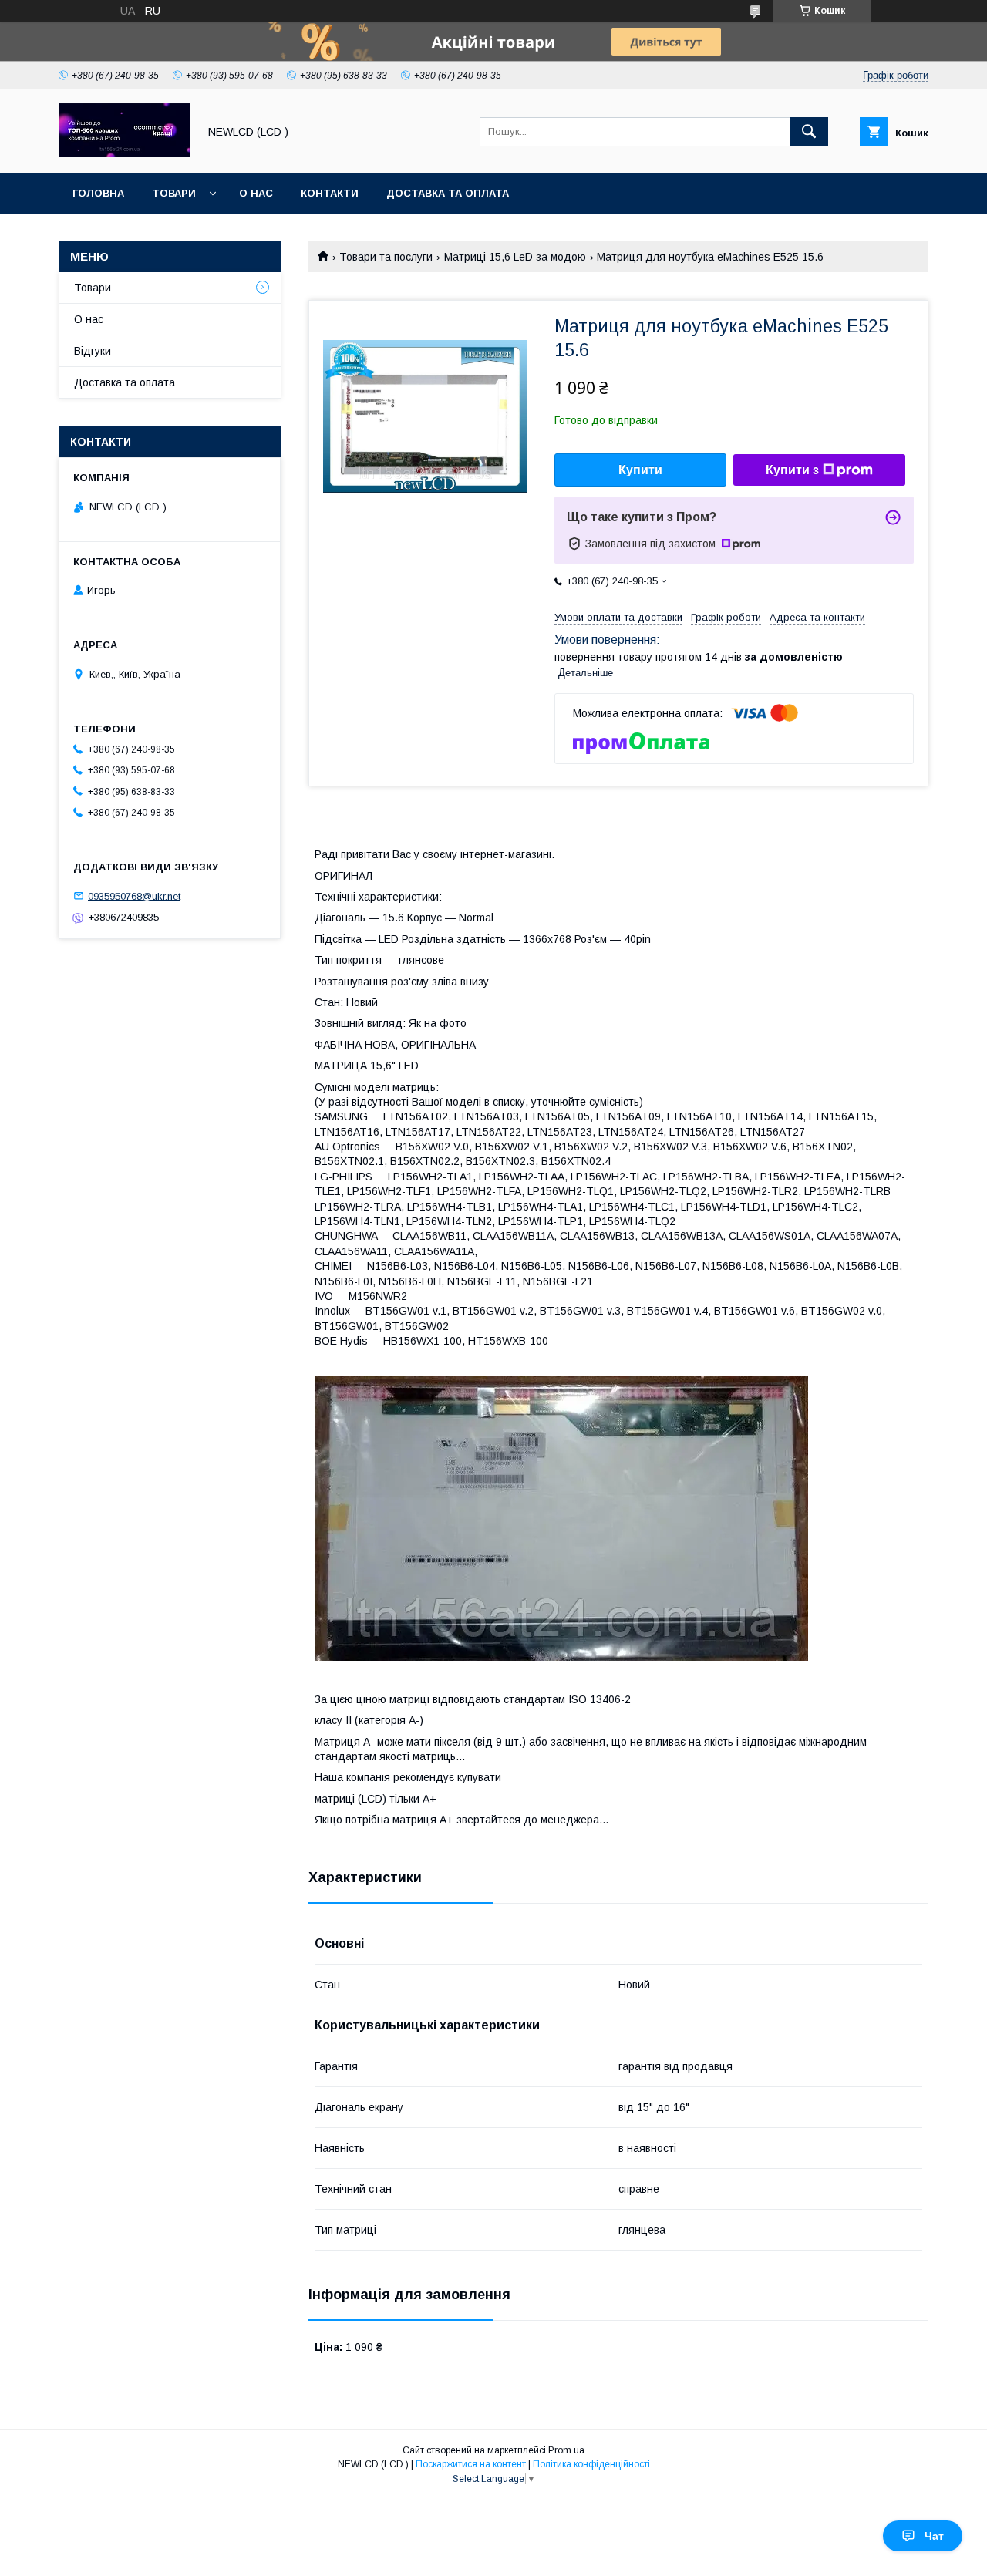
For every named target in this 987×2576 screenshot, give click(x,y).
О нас (256, 193)
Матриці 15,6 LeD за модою (515, 257)
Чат (934, 2536)
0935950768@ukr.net (134, 896)
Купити (640, 470)
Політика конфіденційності (591, 2464)
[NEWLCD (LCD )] (124, 153)
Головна (98, 193)
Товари (174, 193)
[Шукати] (809, 132)
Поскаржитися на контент (471, 2464)
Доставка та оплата (448, 193)
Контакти (330, 193)
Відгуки (93, 351)
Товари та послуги (386, 257)
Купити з (792, 470)
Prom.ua (566, 2450)
